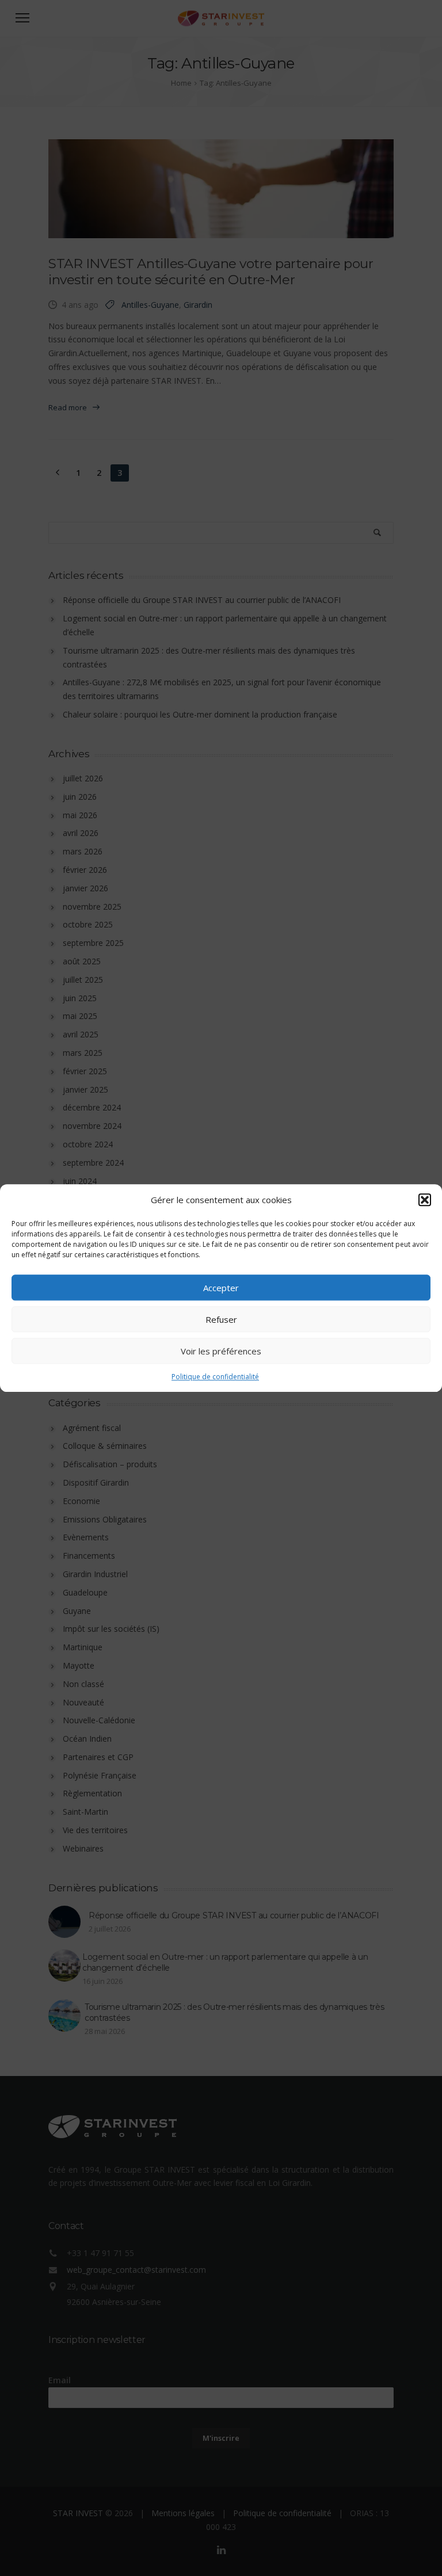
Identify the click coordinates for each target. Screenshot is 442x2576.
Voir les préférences (221, 1351)
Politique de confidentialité (215, 1377)
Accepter (221, 1288)
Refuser (221, 1319)
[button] (425, 1200)
